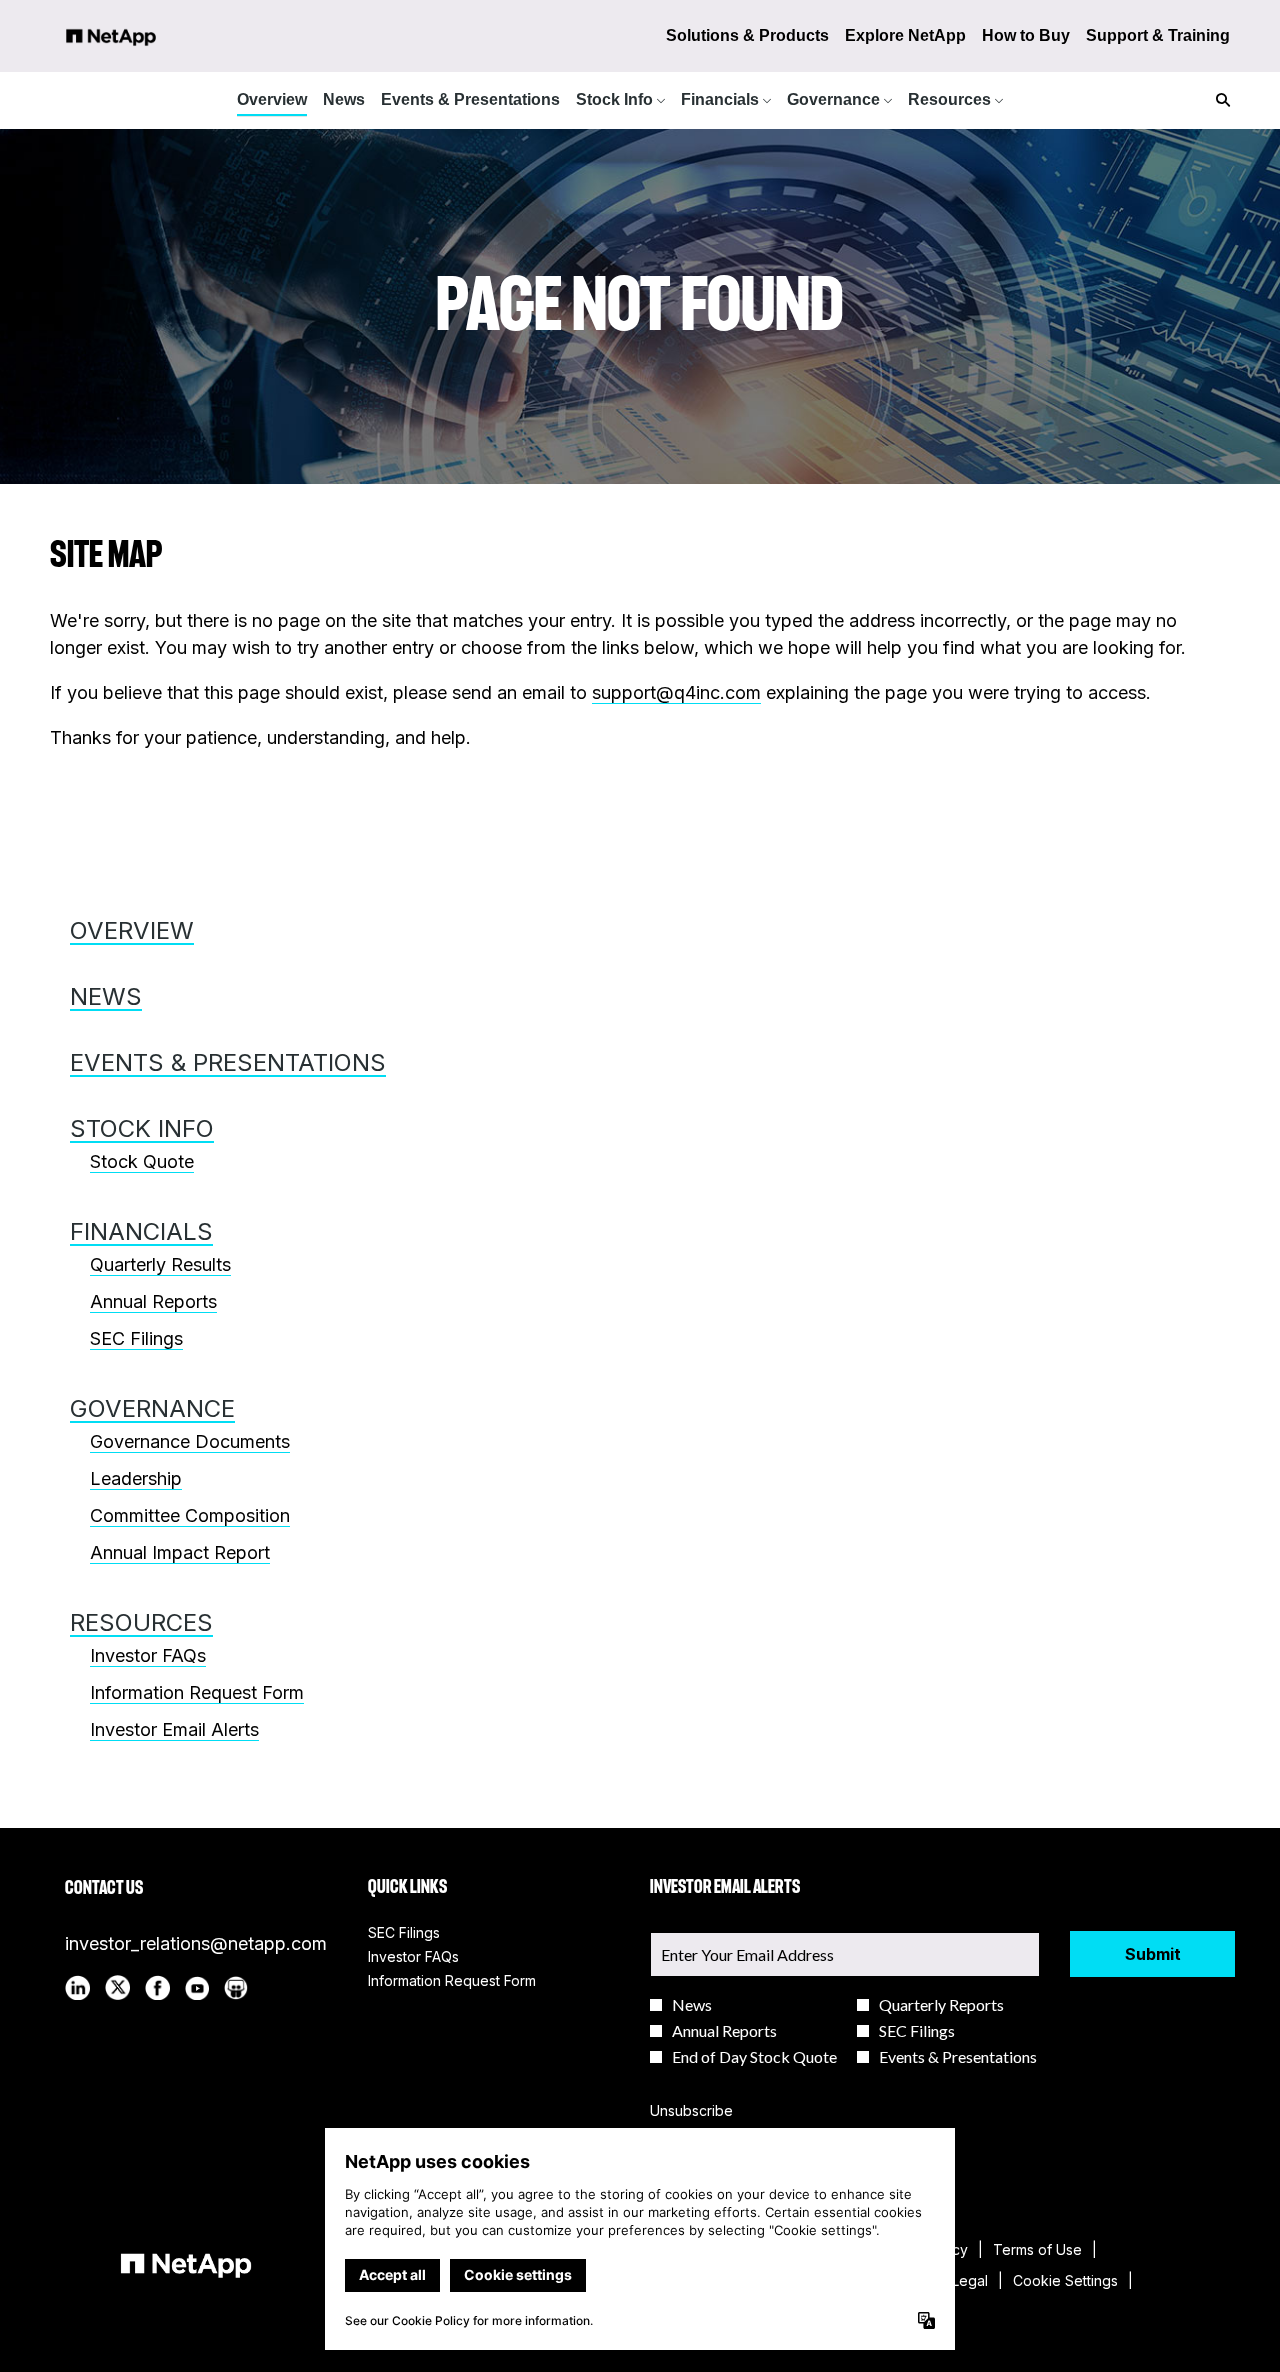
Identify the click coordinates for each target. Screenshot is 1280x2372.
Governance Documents (190, 1441)
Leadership (136, 1478)
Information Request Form (197, 1692)
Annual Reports (153, 1301)
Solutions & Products (747, 35)
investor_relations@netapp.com (196, 1943)
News (106, 996)
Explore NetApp (905, 35)
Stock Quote (142, 1161)
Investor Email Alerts (174, 1729)
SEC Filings (136, 1338)
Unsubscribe (691, 2110)
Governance (152, 1408)
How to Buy (1026, 35)
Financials (141, 1231)
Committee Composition (190, 1515)
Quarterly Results (160, 1264)
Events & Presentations (228, 1062)
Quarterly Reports (941, 2005)
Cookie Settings (1065, 2281)
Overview (132, 930)
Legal (970, 2281)
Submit (1153, 1954)
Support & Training (1158, 35)
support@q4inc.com (676, 692)
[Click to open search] (1218, 100)
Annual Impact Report (180, 1552)
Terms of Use (1037, 2250)
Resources (141, 1622)
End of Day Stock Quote (754, 2057)
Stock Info (142, 1128)
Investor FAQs (148, 1655)
